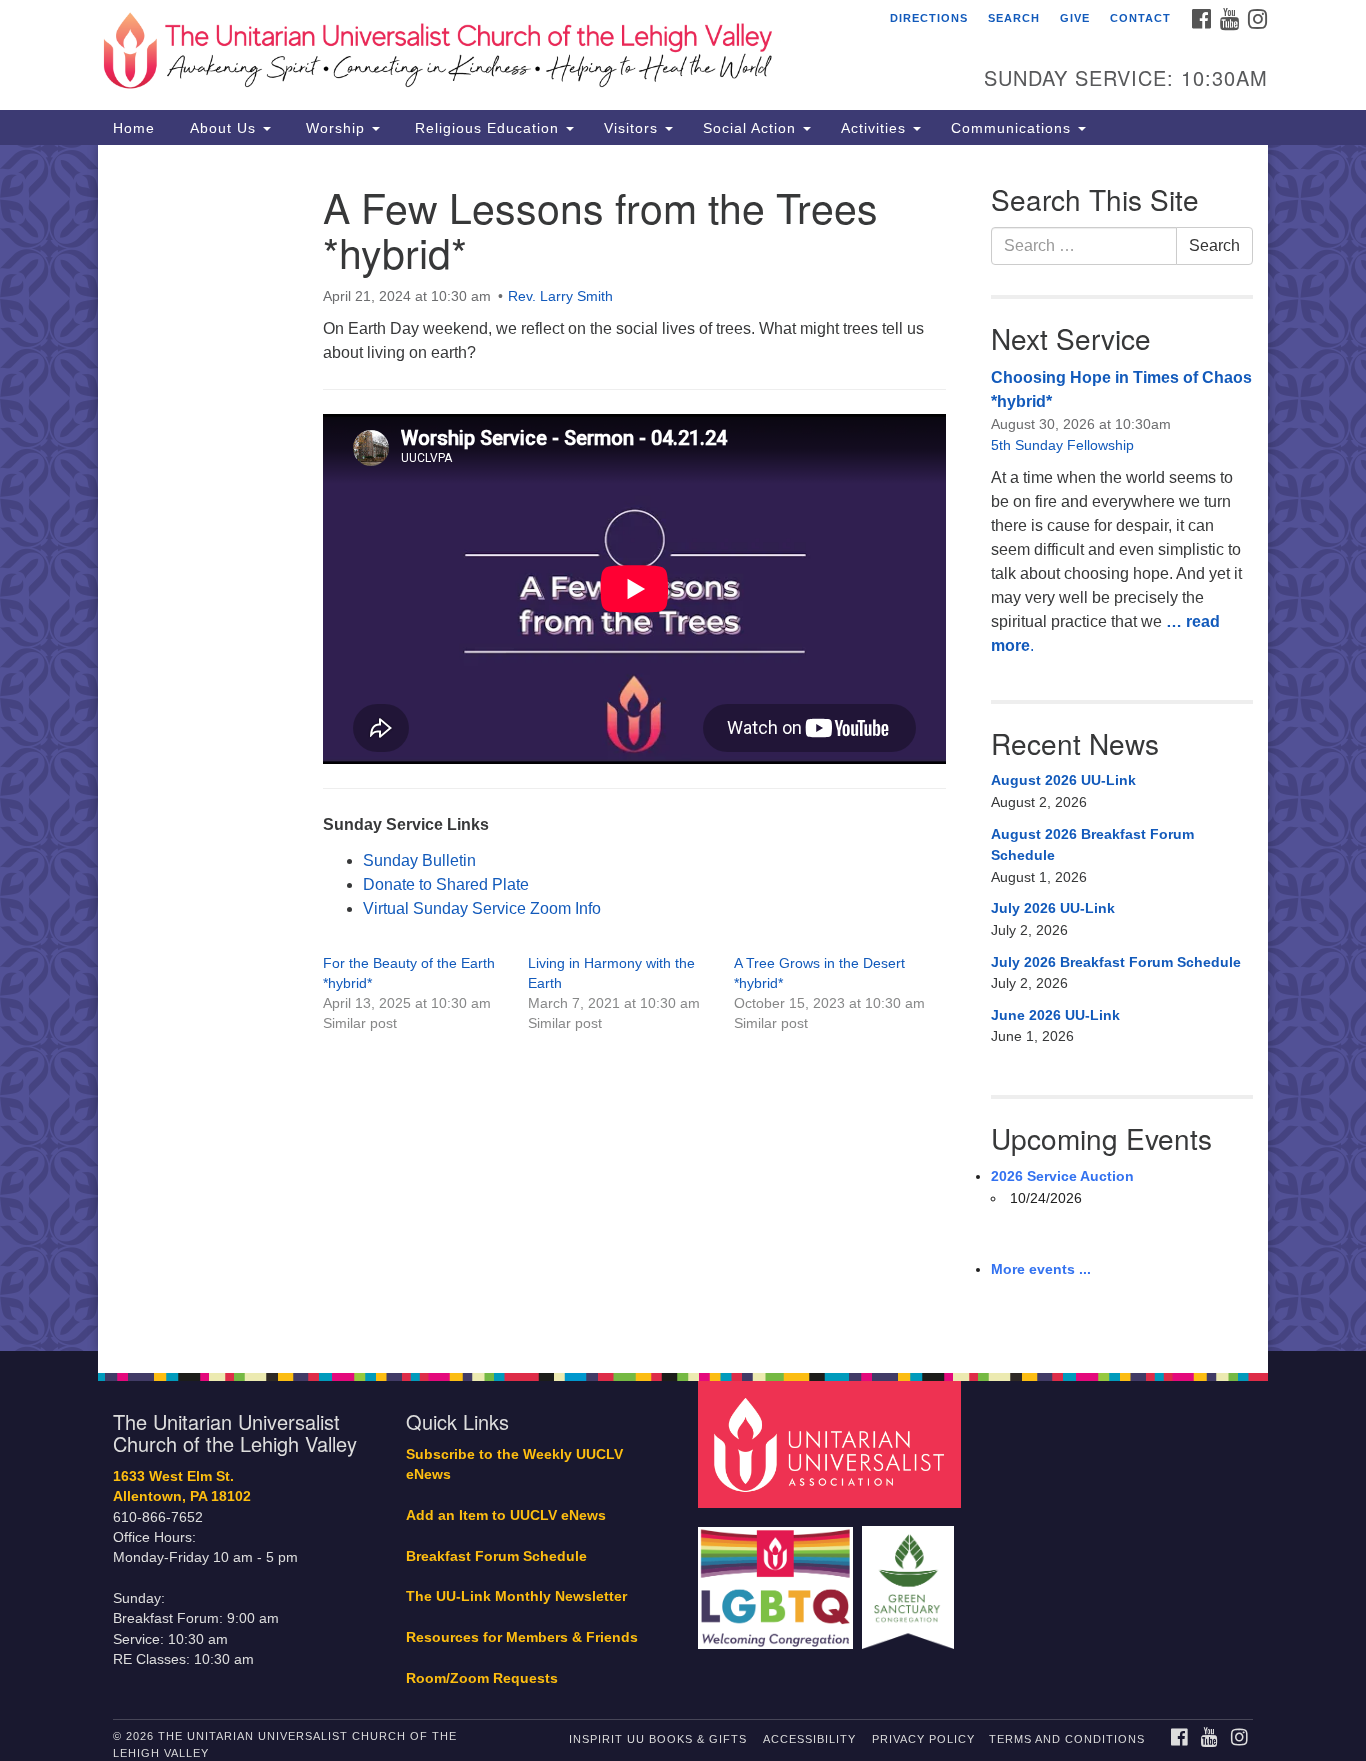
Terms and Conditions (1067, 1739)
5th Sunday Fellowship (1062, 445)
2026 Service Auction (1062, 1176)
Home (134, 128)
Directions (929, 18)
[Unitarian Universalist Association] (832, 1443)
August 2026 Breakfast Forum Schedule (1092, 845)
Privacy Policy (923, 1739)
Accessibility (809, 1739)
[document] (683, 748)
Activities (876, 128)
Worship (335, 128)
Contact (1140, 18)
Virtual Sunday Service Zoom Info (482, 908)
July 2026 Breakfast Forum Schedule (1116, 962)
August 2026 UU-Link (1063, 780)
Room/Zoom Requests (482, 1678)
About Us (223, 128)
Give (1075, 18)
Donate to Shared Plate (446, 884)
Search (1014, 18)
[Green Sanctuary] (910, 1577)
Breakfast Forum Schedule (496, 1556)
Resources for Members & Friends (522, 1637)
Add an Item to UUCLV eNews (506, 1515)
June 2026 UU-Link (1055, 1015)
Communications (1013, 128)
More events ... (1041, 1269)
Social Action (752, 128)
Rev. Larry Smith (560, 296)
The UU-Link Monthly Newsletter (516, 1596)
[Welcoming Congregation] (778, 1577)
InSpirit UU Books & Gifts (658, 1739)
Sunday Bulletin (419, 860)
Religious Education (487, 128)
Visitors (633, 128)
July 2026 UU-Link (1053, 908)
